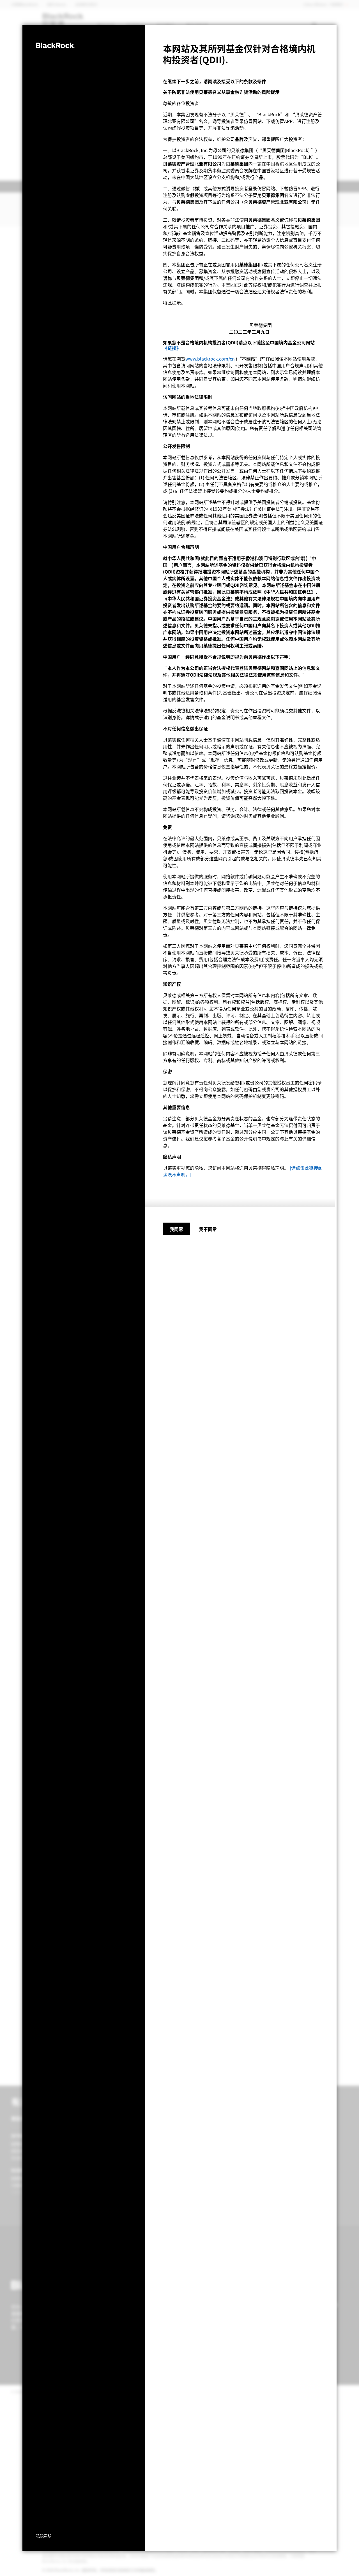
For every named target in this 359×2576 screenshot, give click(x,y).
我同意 (176, 1229)
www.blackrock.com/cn (210, 359)
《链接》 (172, 348)
